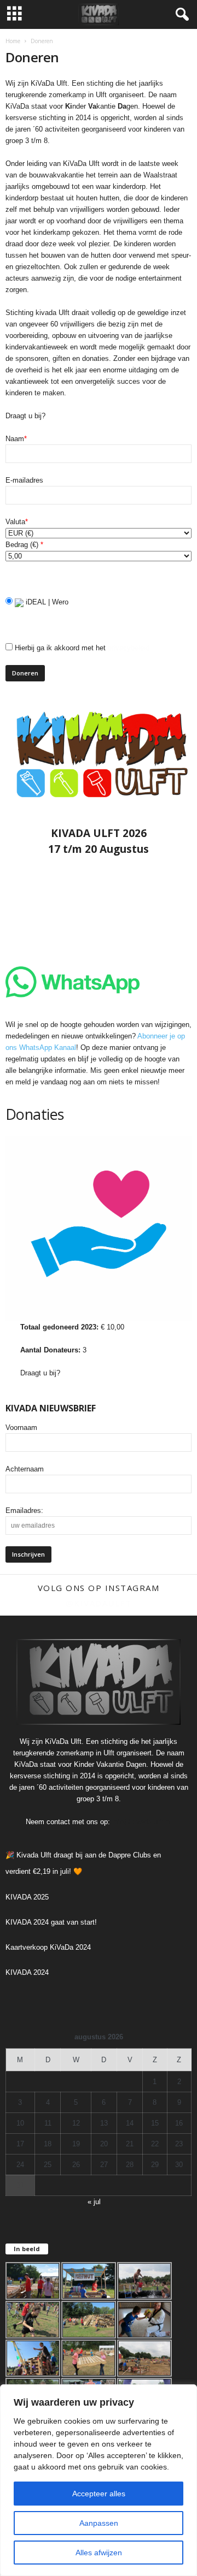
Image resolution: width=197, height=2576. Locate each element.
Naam (16, 439)
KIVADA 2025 (27, 1897)
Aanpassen (99, 2523)
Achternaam (25, 1469)
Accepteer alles (99, 2494)
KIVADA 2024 (27, 1972)
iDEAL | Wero (46, 602)
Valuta (17, 522)
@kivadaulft (99, 1603)
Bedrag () (24, 545)
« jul (94, 2202)
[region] (99, 2480)
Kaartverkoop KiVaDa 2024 (48, 1947)
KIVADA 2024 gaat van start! (51, 1922)
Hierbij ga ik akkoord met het (81, 648)
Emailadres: (24, 1510)
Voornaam (21, 1428)
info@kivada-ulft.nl (142, 1822)
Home (13, 41)
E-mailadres (24, 480)
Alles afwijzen (99, 2553)
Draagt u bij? (40, 1373)
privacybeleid (129, 648)
